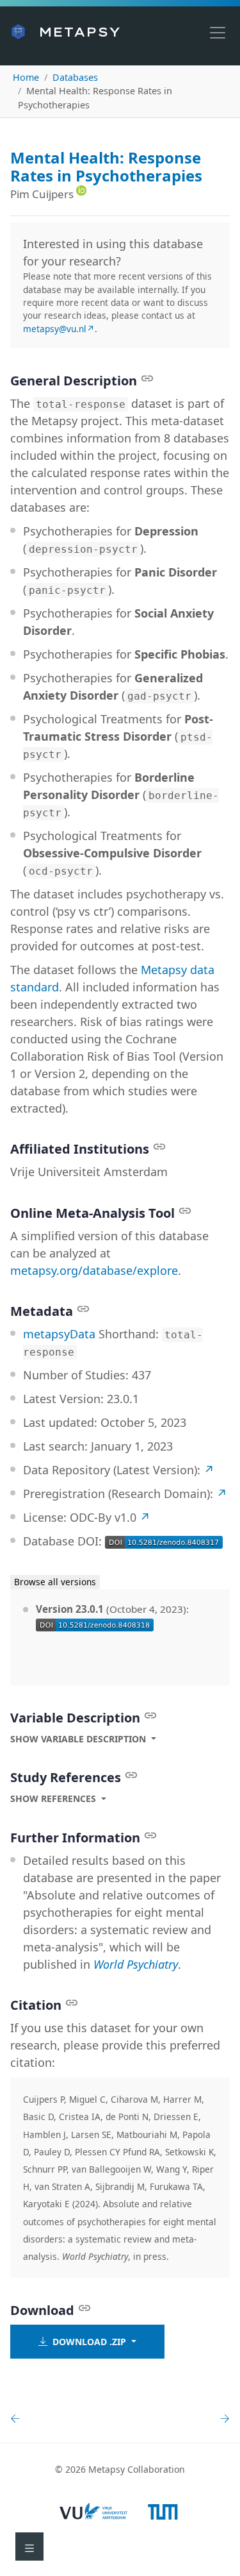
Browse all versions (55, 1582)
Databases (75, 77)
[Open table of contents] (29, 2547)
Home (26, 77)
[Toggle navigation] (218, 33)
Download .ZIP (88, 2342)
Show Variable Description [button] (78, 1739)
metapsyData (59, 1334)
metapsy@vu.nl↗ (59, 329)
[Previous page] (18, 2419)
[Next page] (222, 2419)
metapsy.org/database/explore (94, 1270)
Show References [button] (53, 1798)
